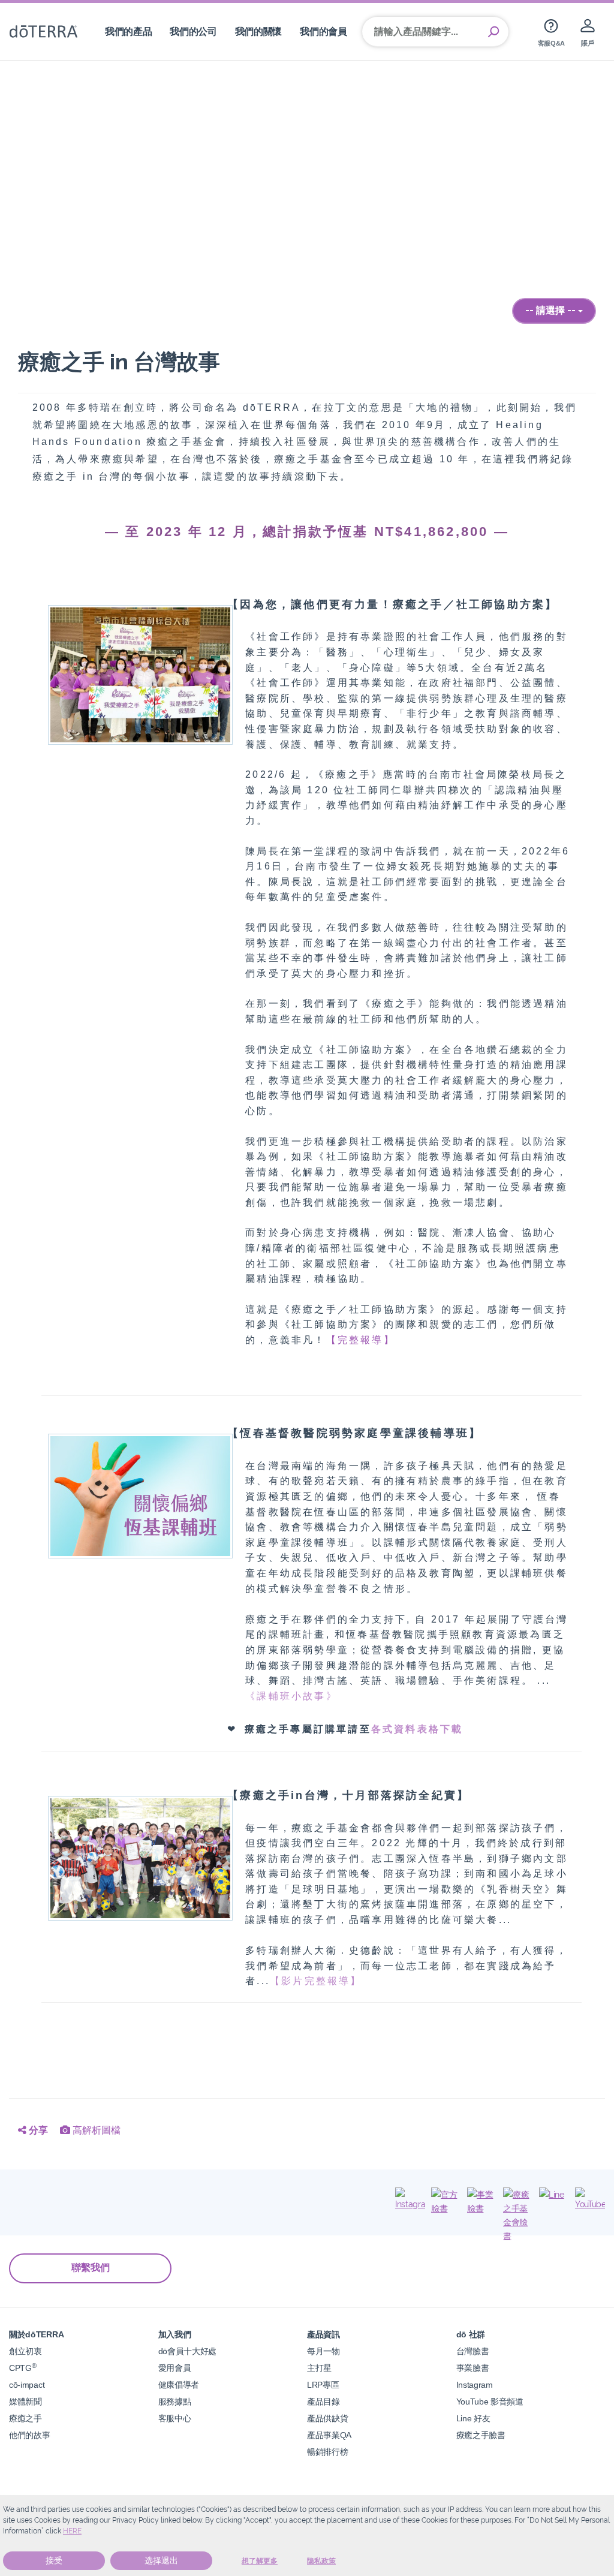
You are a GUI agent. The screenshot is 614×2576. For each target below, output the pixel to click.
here (72, 2531)
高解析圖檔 (95, 2130)
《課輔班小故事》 (291, 1696)
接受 (54, 2560)
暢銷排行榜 (327, 2452)
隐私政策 (321, 2561)
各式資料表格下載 (417, 1729)
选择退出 (161, 2560)
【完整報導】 (361, 1340)
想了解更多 (260, 2561)
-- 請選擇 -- (552, 310)
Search (493, 32)
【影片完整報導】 (316, 1981)
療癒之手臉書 (481, 2435)
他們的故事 (29, 2435)
